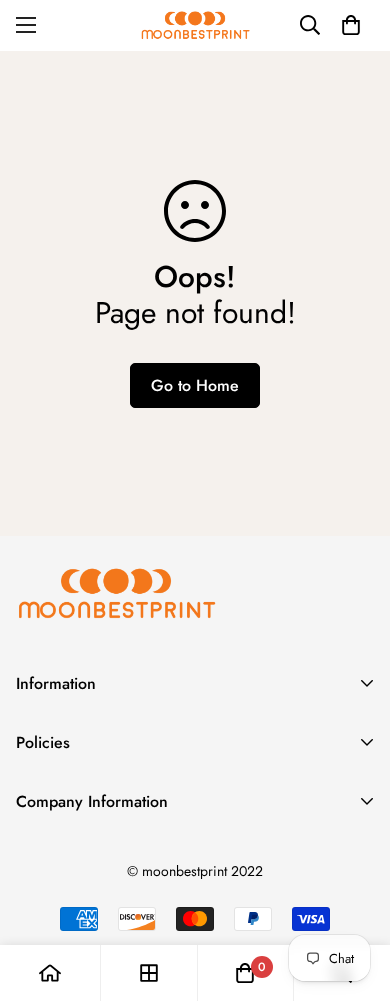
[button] (351, 25)
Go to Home (195, 385)
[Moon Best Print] (195, 25)
